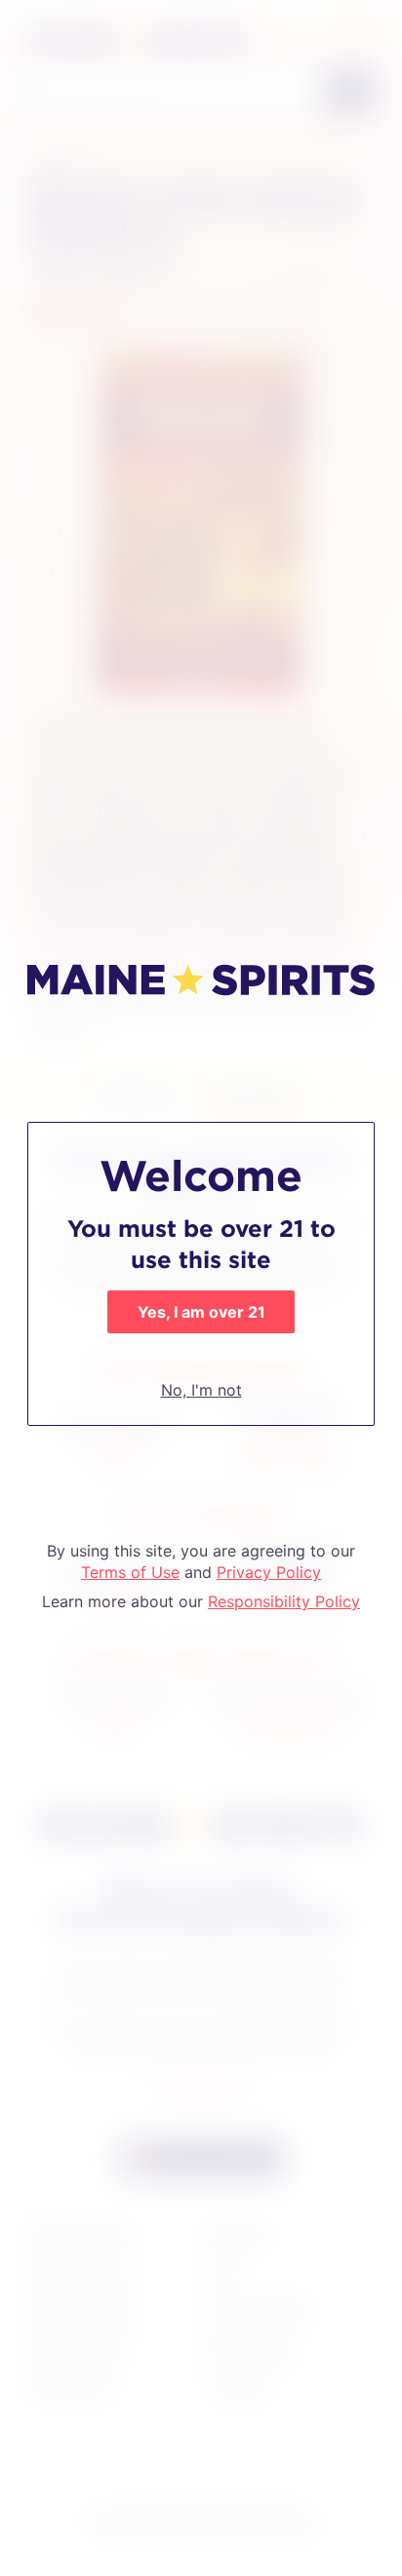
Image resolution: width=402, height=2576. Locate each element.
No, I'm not (201, 1390)
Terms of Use (130, 1572)
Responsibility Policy (284, 1601)
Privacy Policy (269, 1572)
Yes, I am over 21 (201, 1312)
